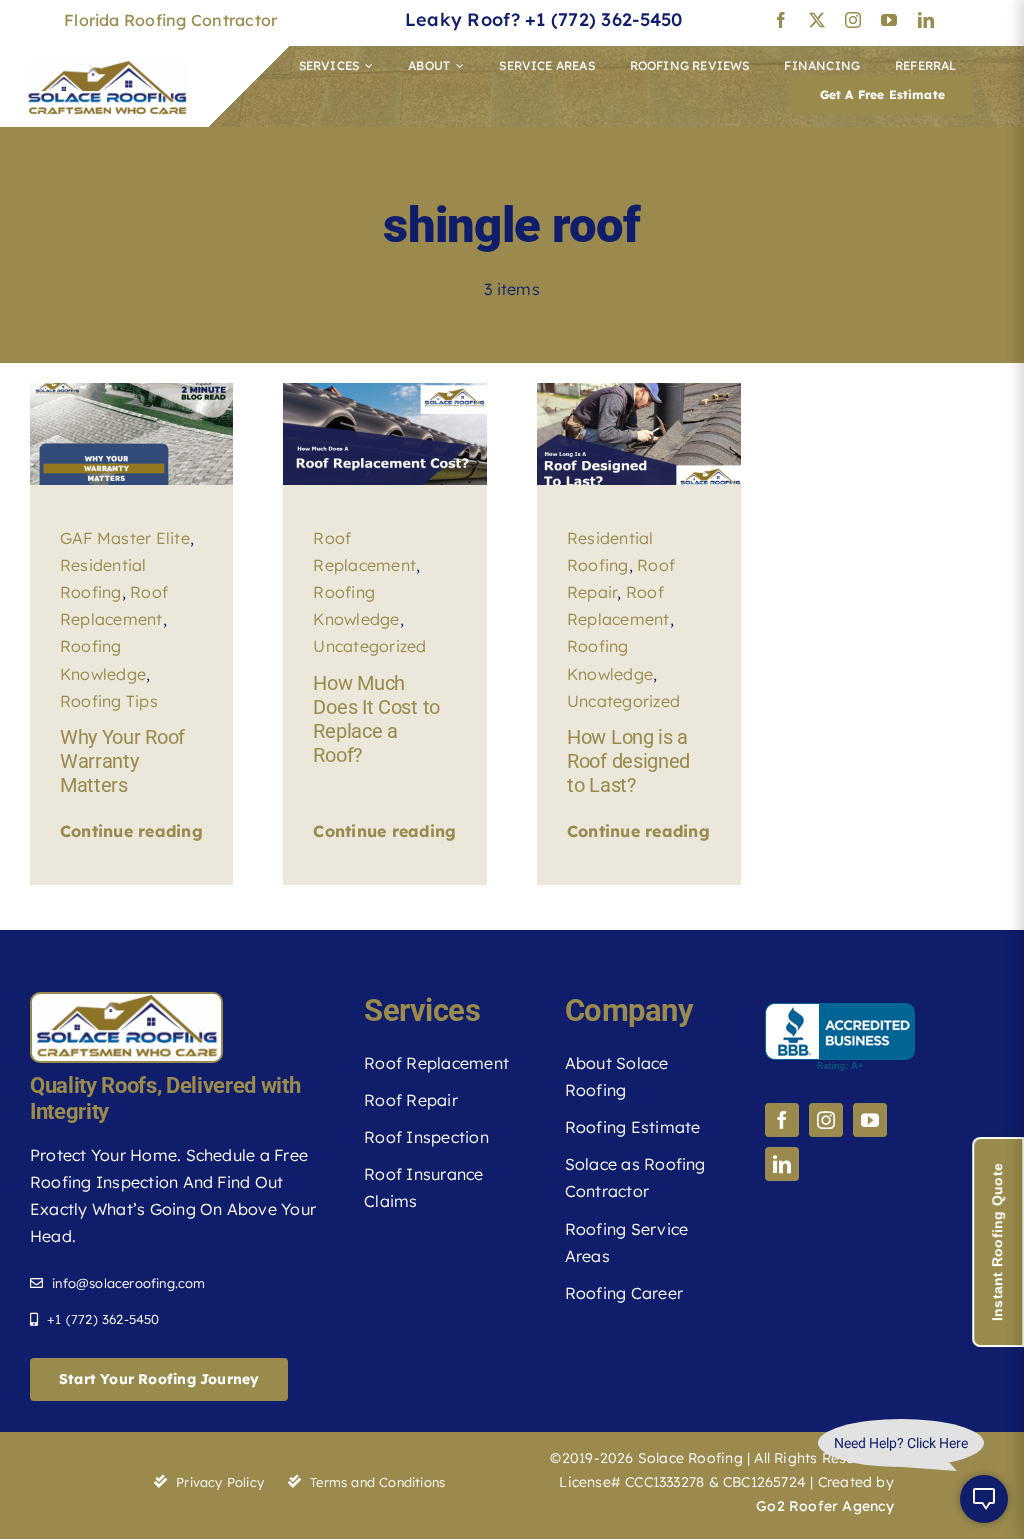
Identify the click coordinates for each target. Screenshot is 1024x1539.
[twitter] (817, 20)
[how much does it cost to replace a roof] (385, 391)
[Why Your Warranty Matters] (132, 391)
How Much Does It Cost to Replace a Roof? (376, 719)
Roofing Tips (109, 701)
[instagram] (853, 20)
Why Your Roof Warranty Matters (122, 761)
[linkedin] (926, 20)
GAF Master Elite (125, 538)
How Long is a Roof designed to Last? (628, 761)
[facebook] (781, 20)
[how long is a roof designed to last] (639, 391)
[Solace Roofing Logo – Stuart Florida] (107, 69)
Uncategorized (369, 646)
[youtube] (889, 20)
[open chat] (984, 1499)
